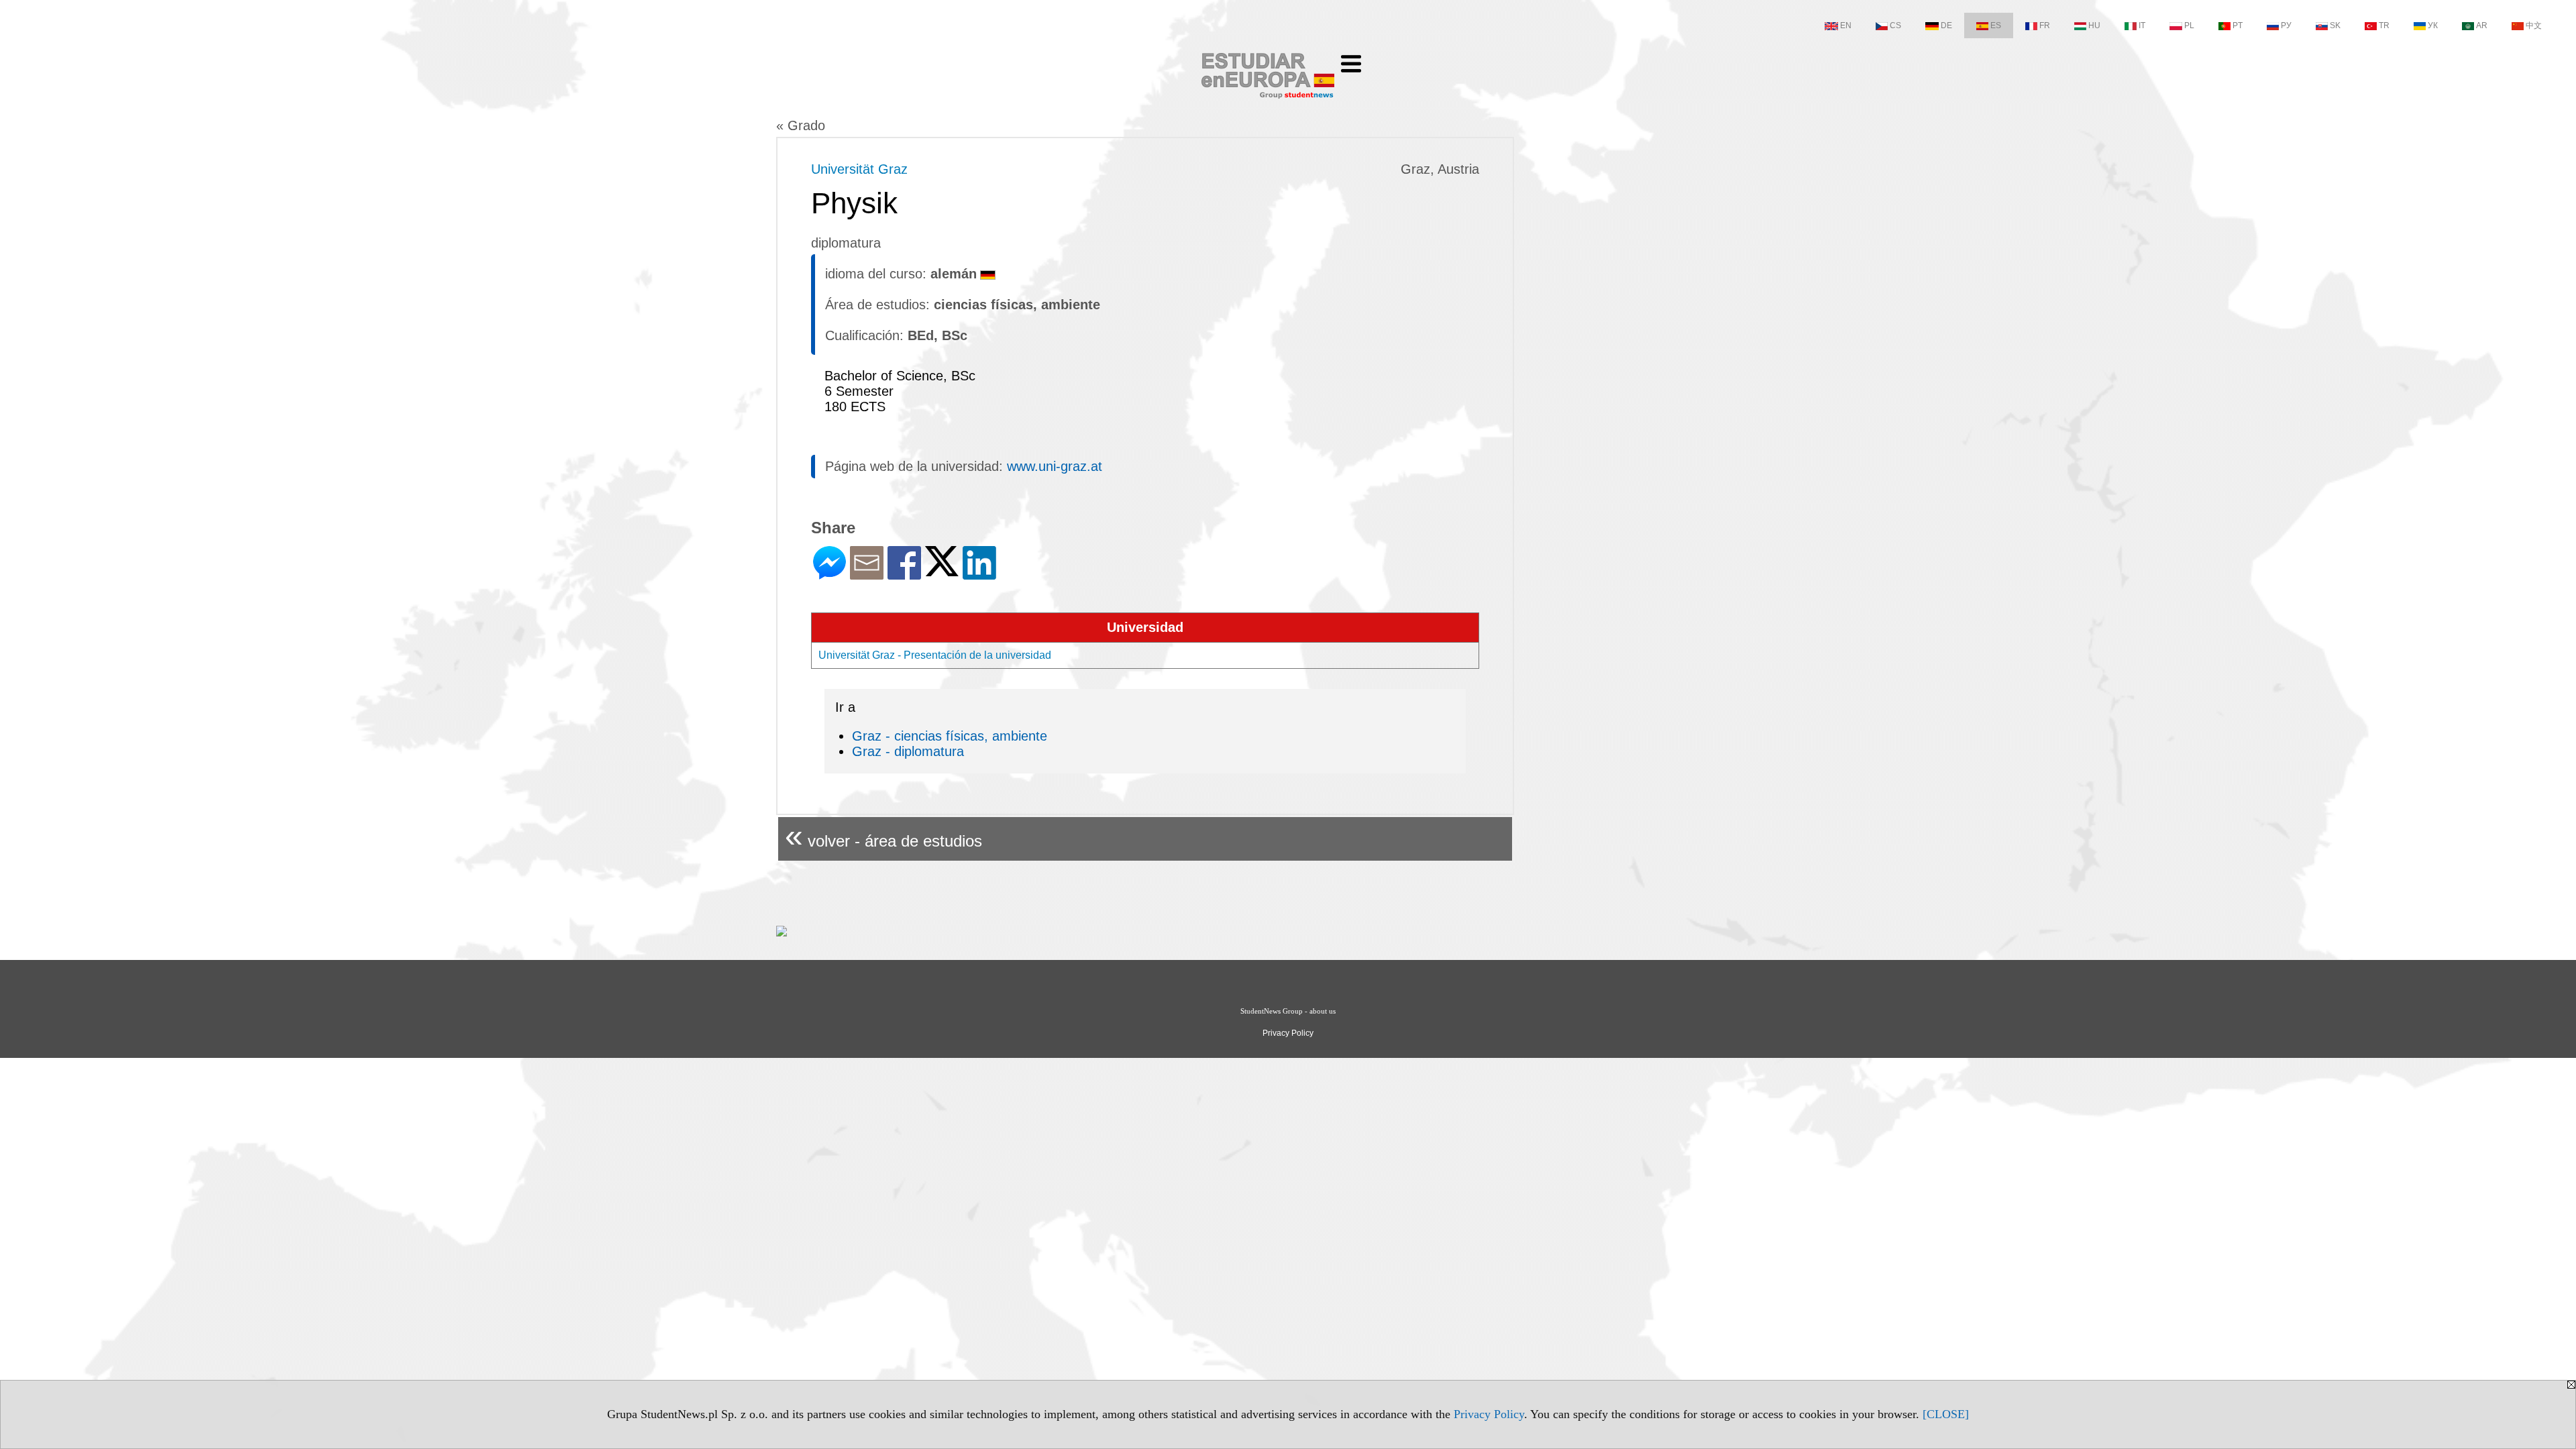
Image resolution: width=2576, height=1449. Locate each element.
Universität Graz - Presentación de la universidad (935, 655)
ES (1996, 25)
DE (1946, 25)
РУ (2286, 25)
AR (2482, 25)
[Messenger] (829, 574)
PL (2189, 25)
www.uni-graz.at (1055, 466)
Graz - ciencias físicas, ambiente (950, 736)
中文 (2534, 25)
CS (1895, 25)
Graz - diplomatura (908, 751)
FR (2045, 25)
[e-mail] (867, 574)
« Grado (801, 125)
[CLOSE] (1946, 1414)
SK (2335, 25)
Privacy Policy (1489, 1414)
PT (2238, 25)
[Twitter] (942, 571)
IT (2142, 25)
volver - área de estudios (883, 836)
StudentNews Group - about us (1288, 1011)
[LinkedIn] (979, 574)
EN (1846, 25)
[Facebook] (904, 574)
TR (2384, 25)
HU (2094, 25)
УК (2433, 25)
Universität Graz (859, 169)
